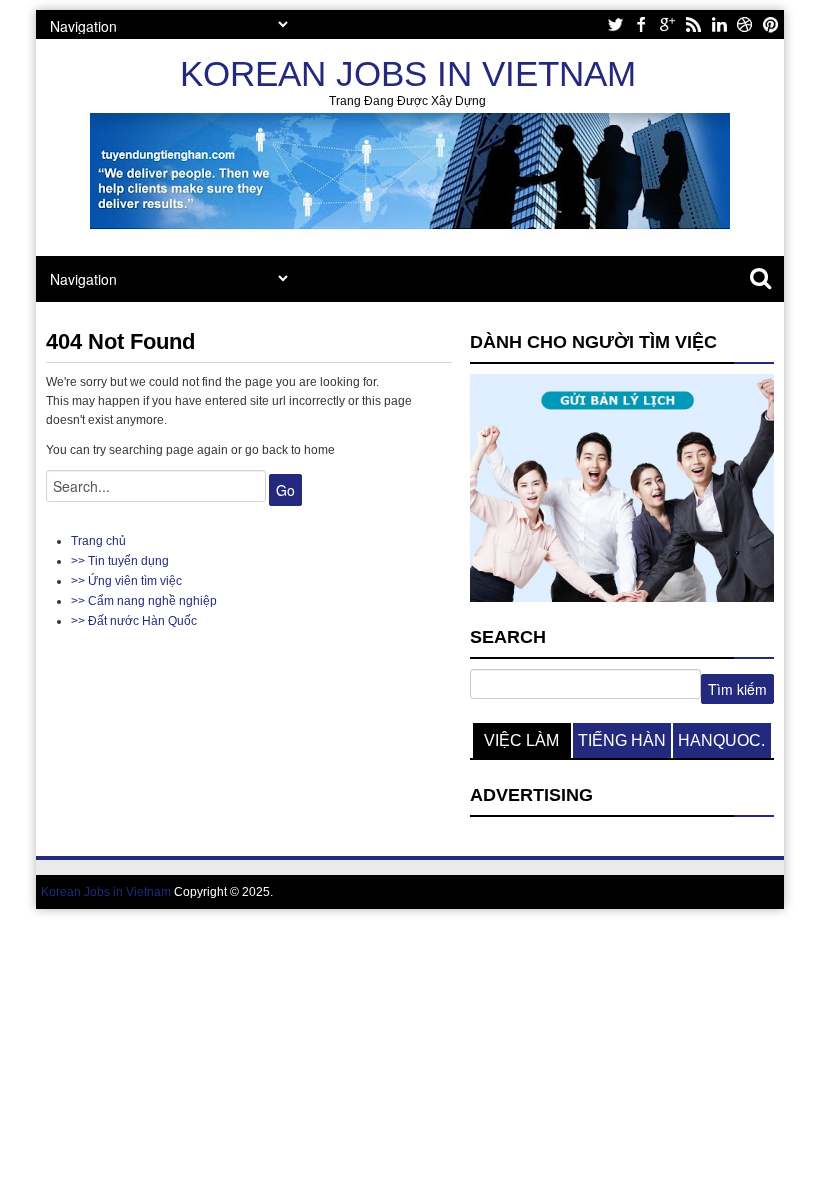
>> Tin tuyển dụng (120, 561)
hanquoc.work (721, 745)
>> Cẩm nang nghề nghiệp (144, 601)
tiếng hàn (622, 740)
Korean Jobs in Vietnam (408, 73)
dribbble (745, 24)
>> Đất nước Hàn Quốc (134, 621)
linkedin (719, 24)
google (667, 24)
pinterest (771, 24)
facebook (641, 24)
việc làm (521, 740)
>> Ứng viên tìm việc (126, 581)
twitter (615, 24)
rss (693, 24)
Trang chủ (98, 541)
